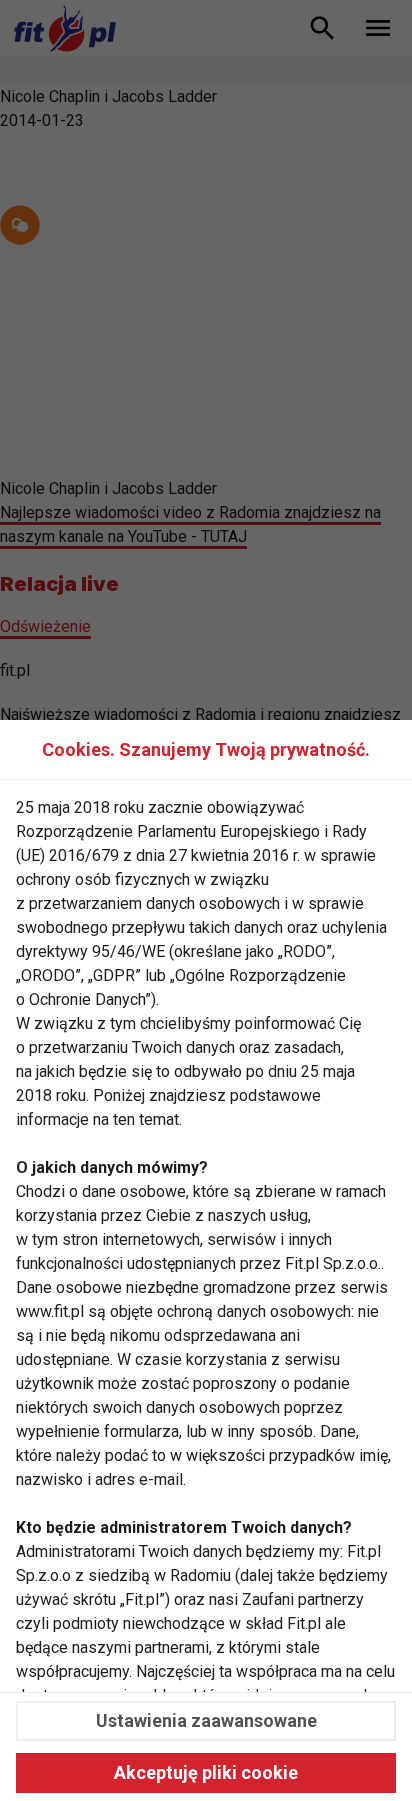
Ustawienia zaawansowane (206, 1720)
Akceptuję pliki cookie (206, 1772)
